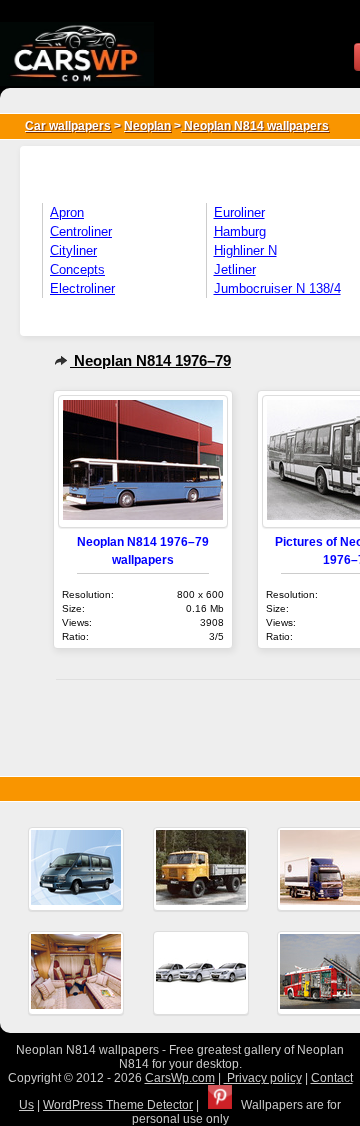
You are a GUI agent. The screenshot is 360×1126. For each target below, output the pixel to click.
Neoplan (147, 126)
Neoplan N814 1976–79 (150, 360)
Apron (67, 212)
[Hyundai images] (201, 973)
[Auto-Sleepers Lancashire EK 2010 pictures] (76, 973)
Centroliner (81, 231)
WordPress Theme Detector (118, 1105)
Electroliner (82, 288)
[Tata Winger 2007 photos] (76, 869)
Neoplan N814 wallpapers (255, 126)
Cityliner (73, 250)
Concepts (77, 269)
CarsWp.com (180, 1078)
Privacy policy (263, 1078)
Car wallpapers (68, 126)
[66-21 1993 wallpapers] (201, 869)
